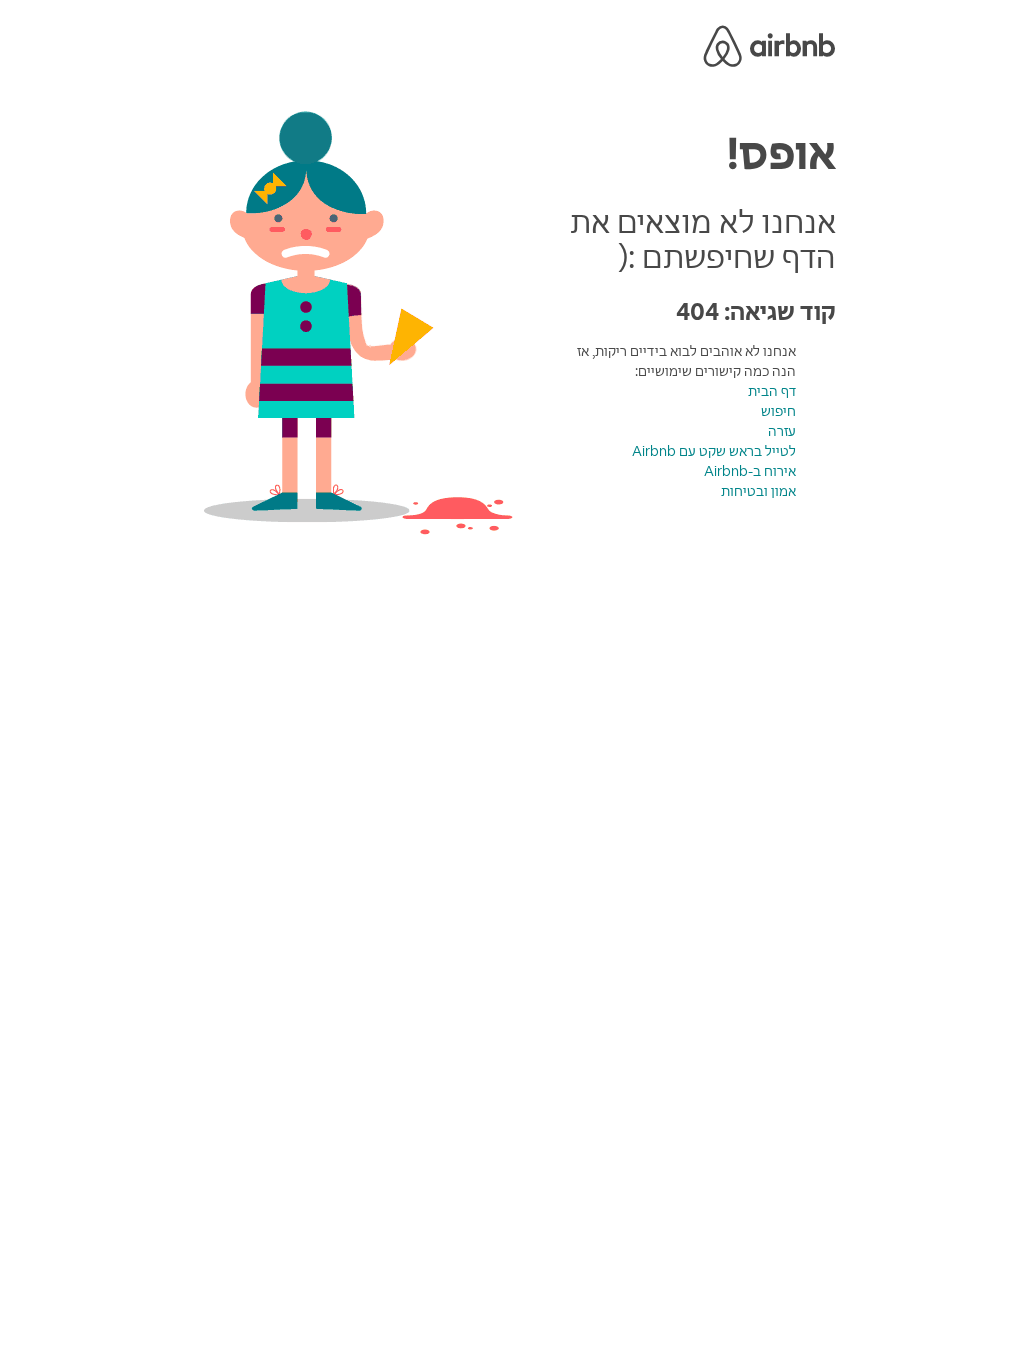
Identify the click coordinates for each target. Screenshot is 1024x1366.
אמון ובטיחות (758, 491)
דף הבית (772, 391)
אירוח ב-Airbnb (750, 471)
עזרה (782, 431)
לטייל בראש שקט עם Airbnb (714, 451)
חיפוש (778, 411)
